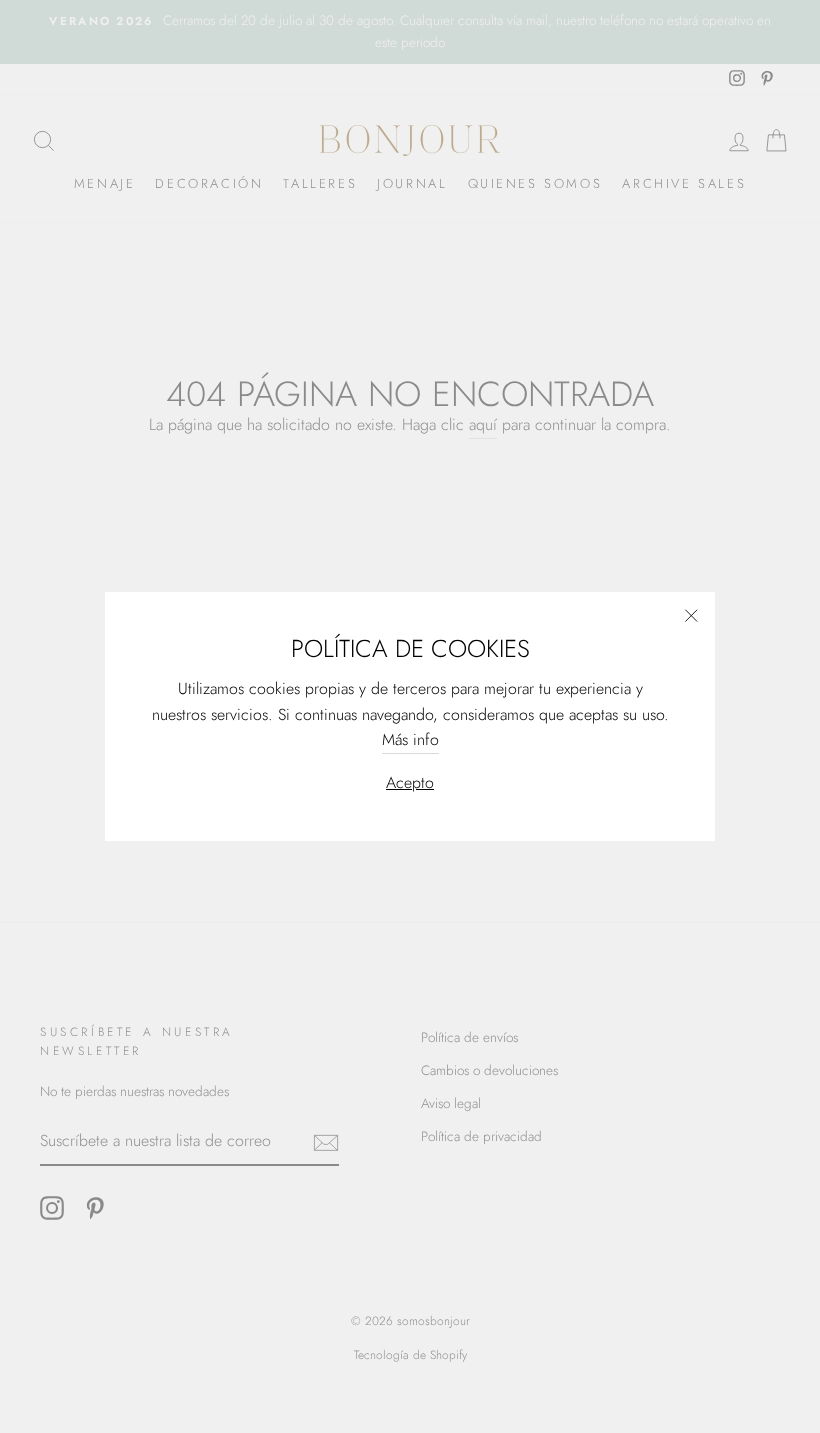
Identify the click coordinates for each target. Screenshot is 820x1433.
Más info (410, 739)
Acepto (410, 782)
